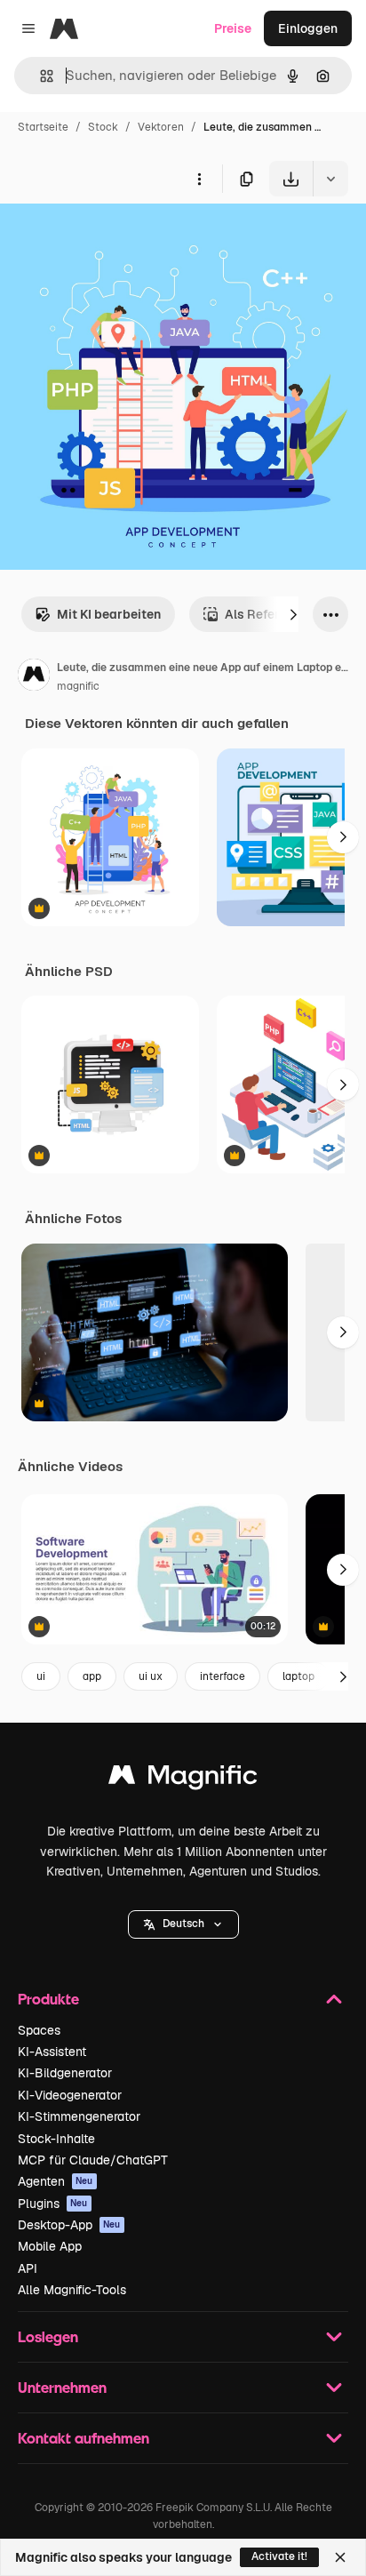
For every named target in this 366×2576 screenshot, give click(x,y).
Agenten (56, 2181)
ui (41, 1676)
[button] (183, 1924)
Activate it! (279, 2556)
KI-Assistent (52, 2052)
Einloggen (308, 28)
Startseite (43, 127)
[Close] (340, 2557)
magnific (78, 686)
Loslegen (48, 2336)
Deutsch (183, 1924)
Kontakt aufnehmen (84, 2438)
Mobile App (50, 2246)
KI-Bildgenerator (65, 2073)
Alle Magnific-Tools (72, 2290)
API (28, 2268)
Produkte (48, 1999)
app (92, 1676)
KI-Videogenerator (70, 2095)
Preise (233, 28)
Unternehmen (62, 2387)
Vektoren (161, 127)
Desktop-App (69, 2225)
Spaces (39, 2030)
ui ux (151, 1676)
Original (114, 238)
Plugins (53, 2204)
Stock (103, 127)
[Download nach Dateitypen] (330, 179)
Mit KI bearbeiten (109, 614)
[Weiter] (293, 614)
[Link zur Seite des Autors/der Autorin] (34, 677)
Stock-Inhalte (56, 2139)
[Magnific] (183, 1779)
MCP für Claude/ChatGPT (93, 2160)
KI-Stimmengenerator (79, 2116)
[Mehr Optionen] (199, 179)
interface (223, 1676)
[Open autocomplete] (40, 76)
